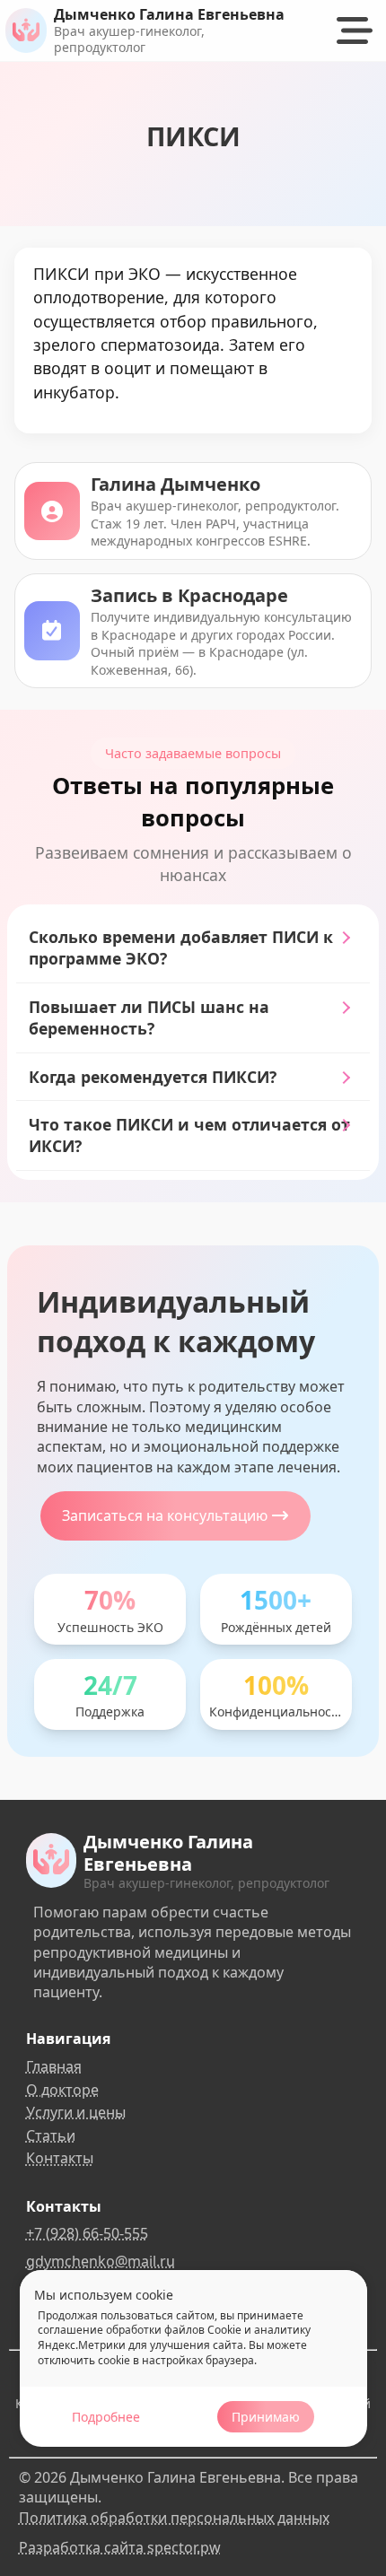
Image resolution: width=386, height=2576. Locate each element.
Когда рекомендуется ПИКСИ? (153, 1077)
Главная (54, 2066)
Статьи (51, 2135)
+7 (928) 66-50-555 (87, 2233)
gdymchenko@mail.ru (101, 2261)
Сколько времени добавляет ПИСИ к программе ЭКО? (181, 948)
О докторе (62, 2090)
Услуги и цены (76, 2112)
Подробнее (106, 2417)
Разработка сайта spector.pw (120, 2547)
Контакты (60, 2158)
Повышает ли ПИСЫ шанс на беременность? (149, 1018)
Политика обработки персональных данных (174, 2518)
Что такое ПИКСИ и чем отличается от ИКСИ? (189, 1135)
